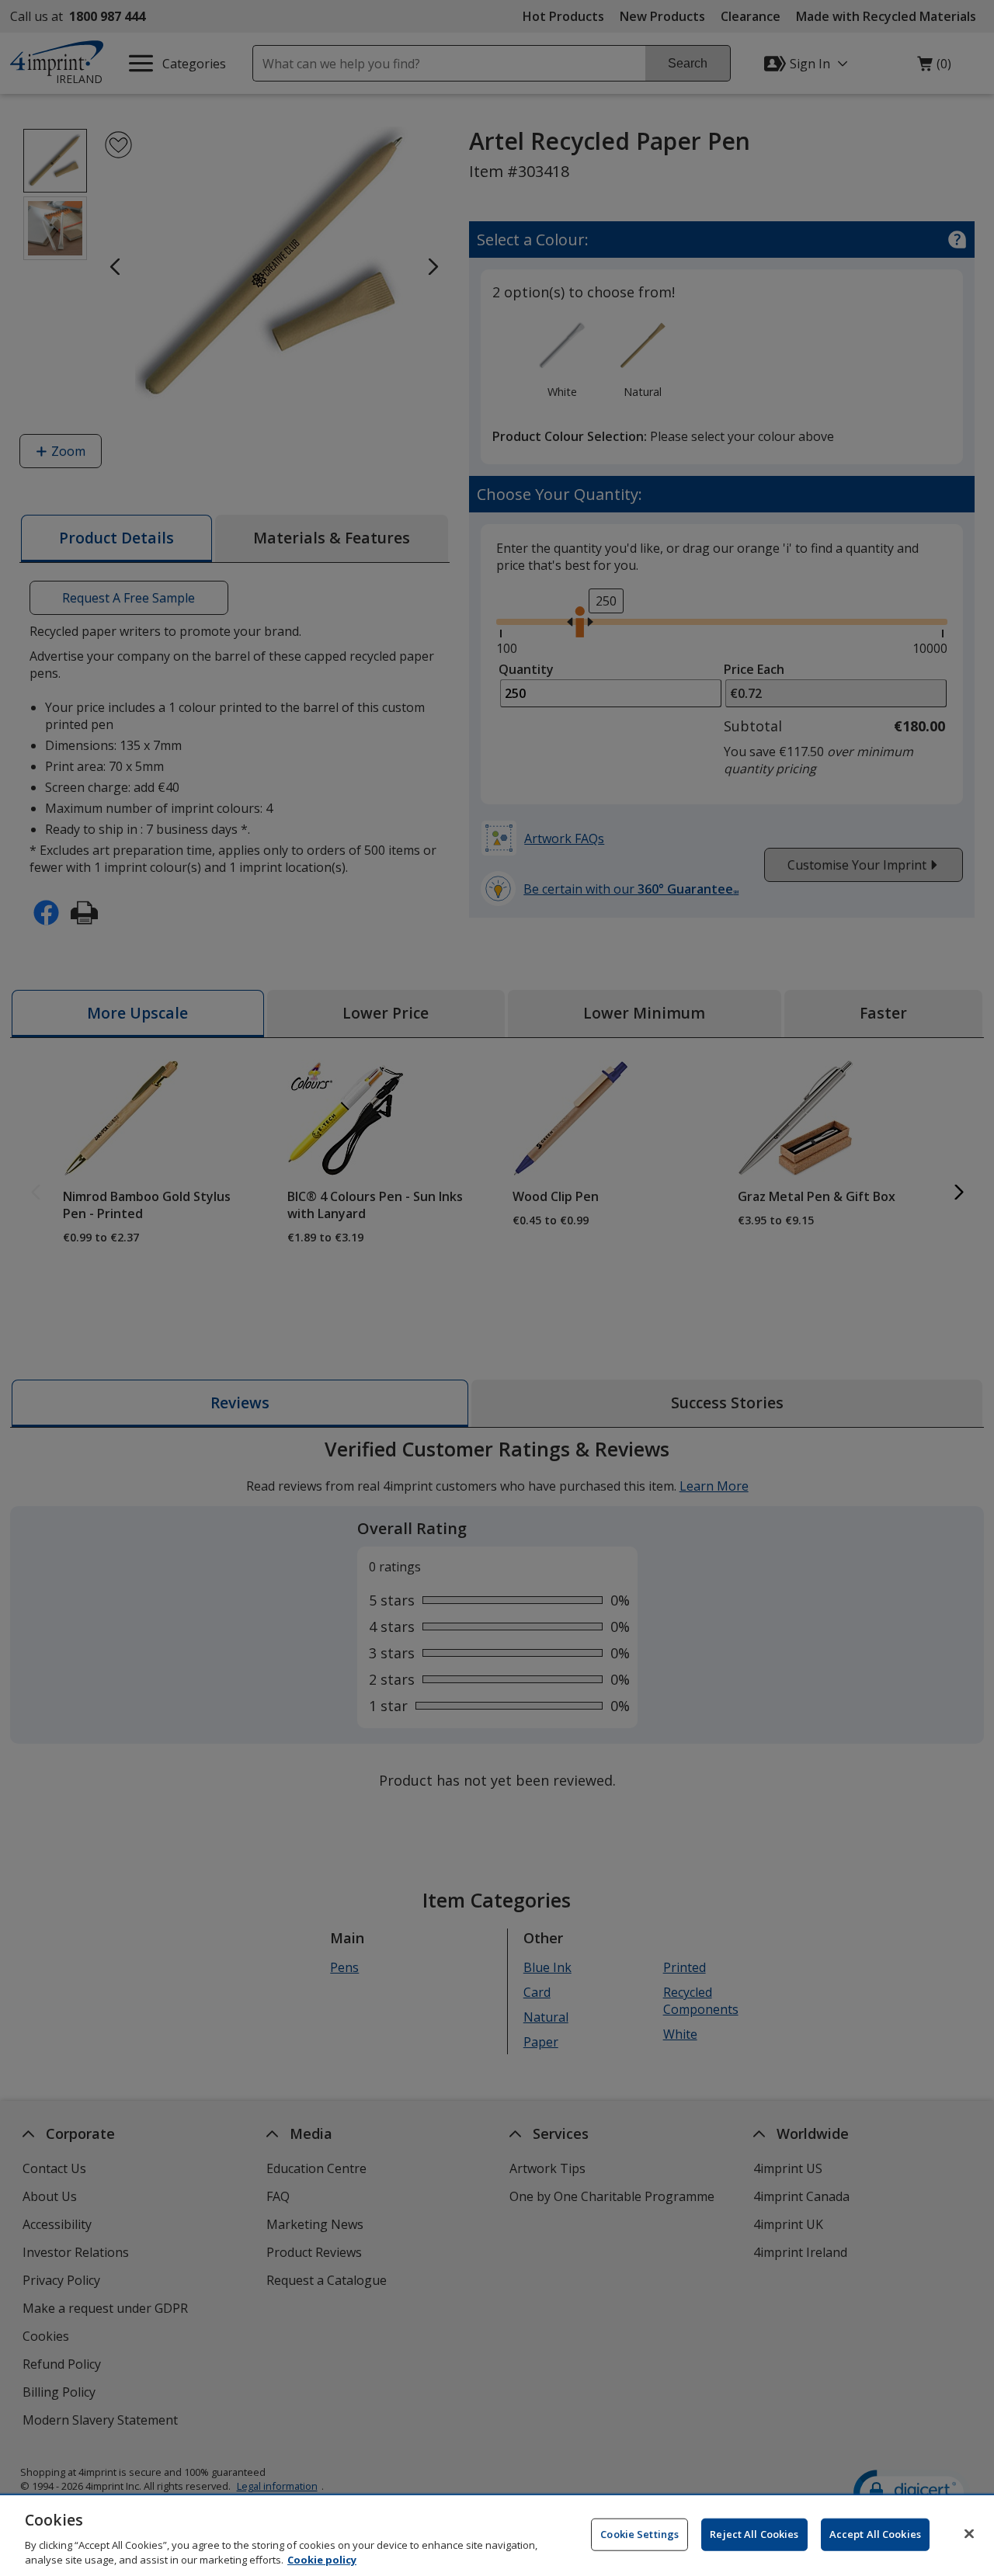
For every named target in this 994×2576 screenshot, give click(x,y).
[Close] (969, 2534)
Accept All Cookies (875, 2534)
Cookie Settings (639, 2534)
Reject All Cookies (754, 2534)
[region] (497, 2536)
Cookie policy (322, 2560)
